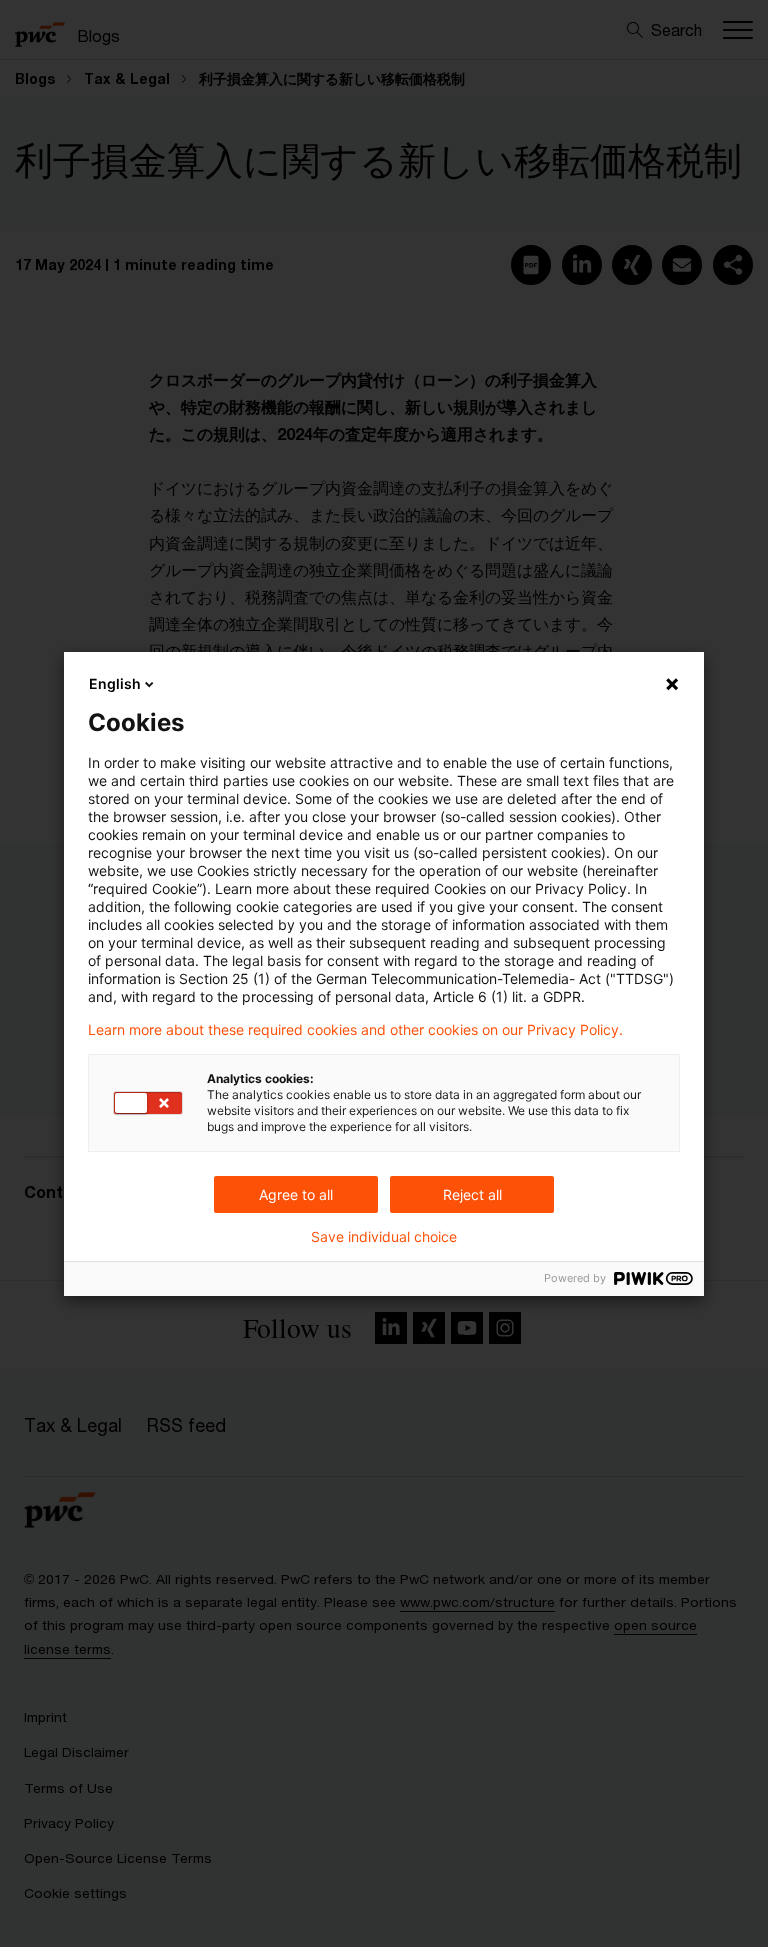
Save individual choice (384, 1237)
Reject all (472, 1194)
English (115, 683)
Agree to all (296, 1194)
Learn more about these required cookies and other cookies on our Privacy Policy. (355, 1030)
